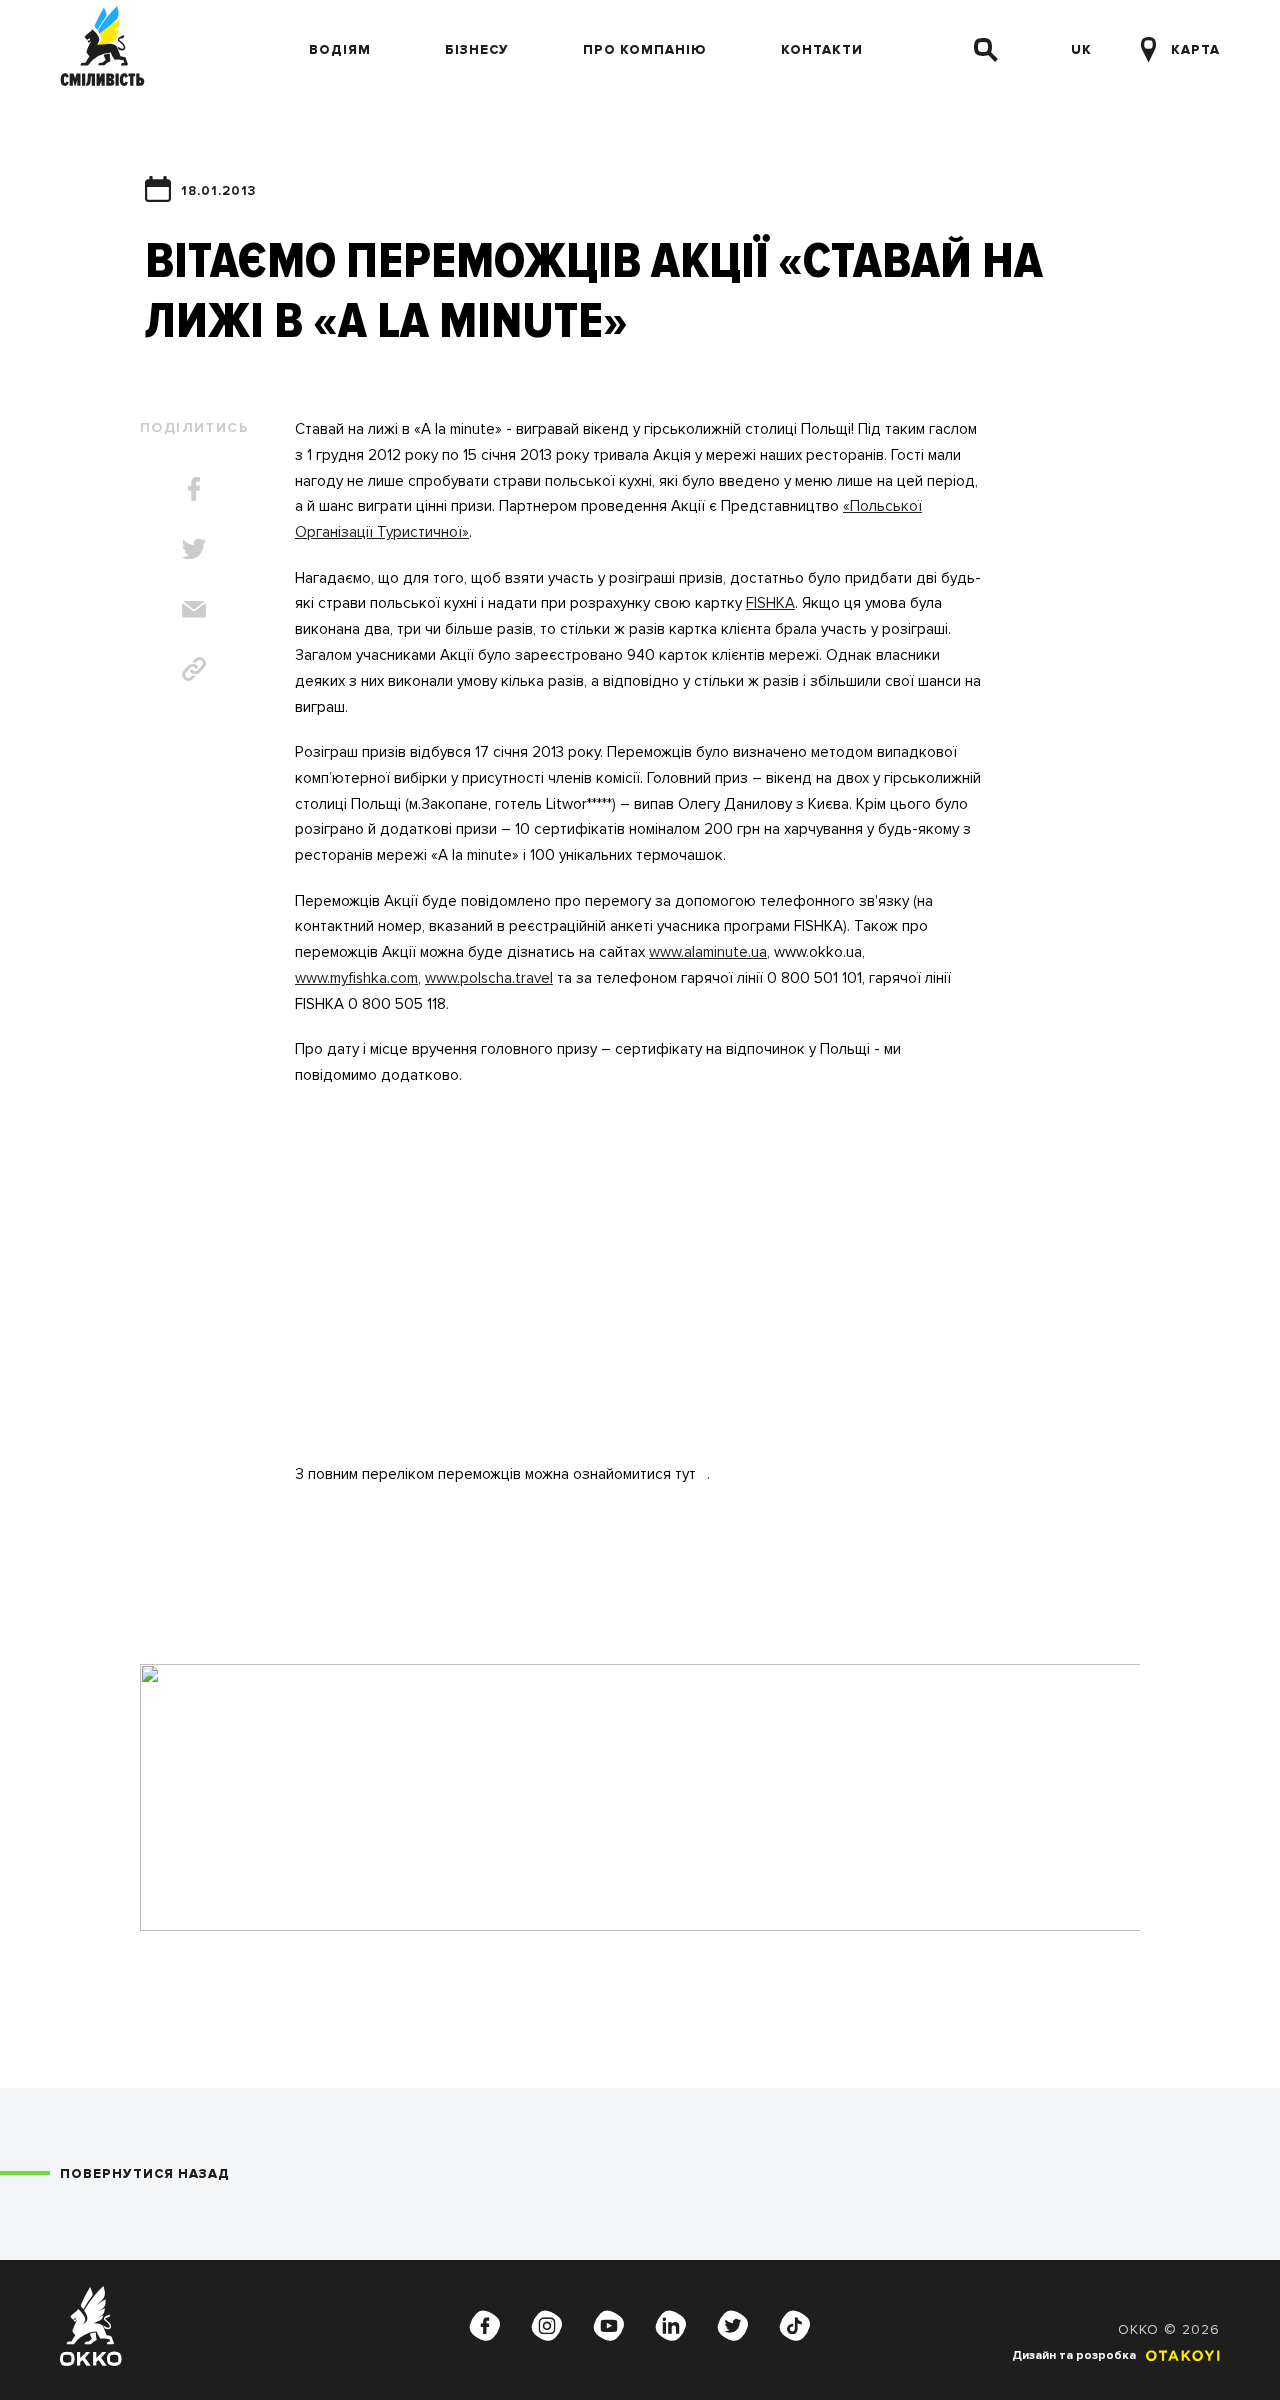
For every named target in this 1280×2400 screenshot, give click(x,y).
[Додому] (102, 50)
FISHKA (770, 603)
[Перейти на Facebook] (485, 2326)
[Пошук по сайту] (986, 50)
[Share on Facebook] (194, 489)
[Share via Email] (194, 609)
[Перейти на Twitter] (733, 2326)
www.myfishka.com (356, 978)
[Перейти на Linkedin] (671, 2326)
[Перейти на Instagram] (547, 2326)
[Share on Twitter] (194, 549)
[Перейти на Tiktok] (795, 2326)
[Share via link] (194, 669)
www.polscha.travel (489, 978)
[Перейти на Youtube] (609, 2326)
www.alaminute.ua (708, 952)
